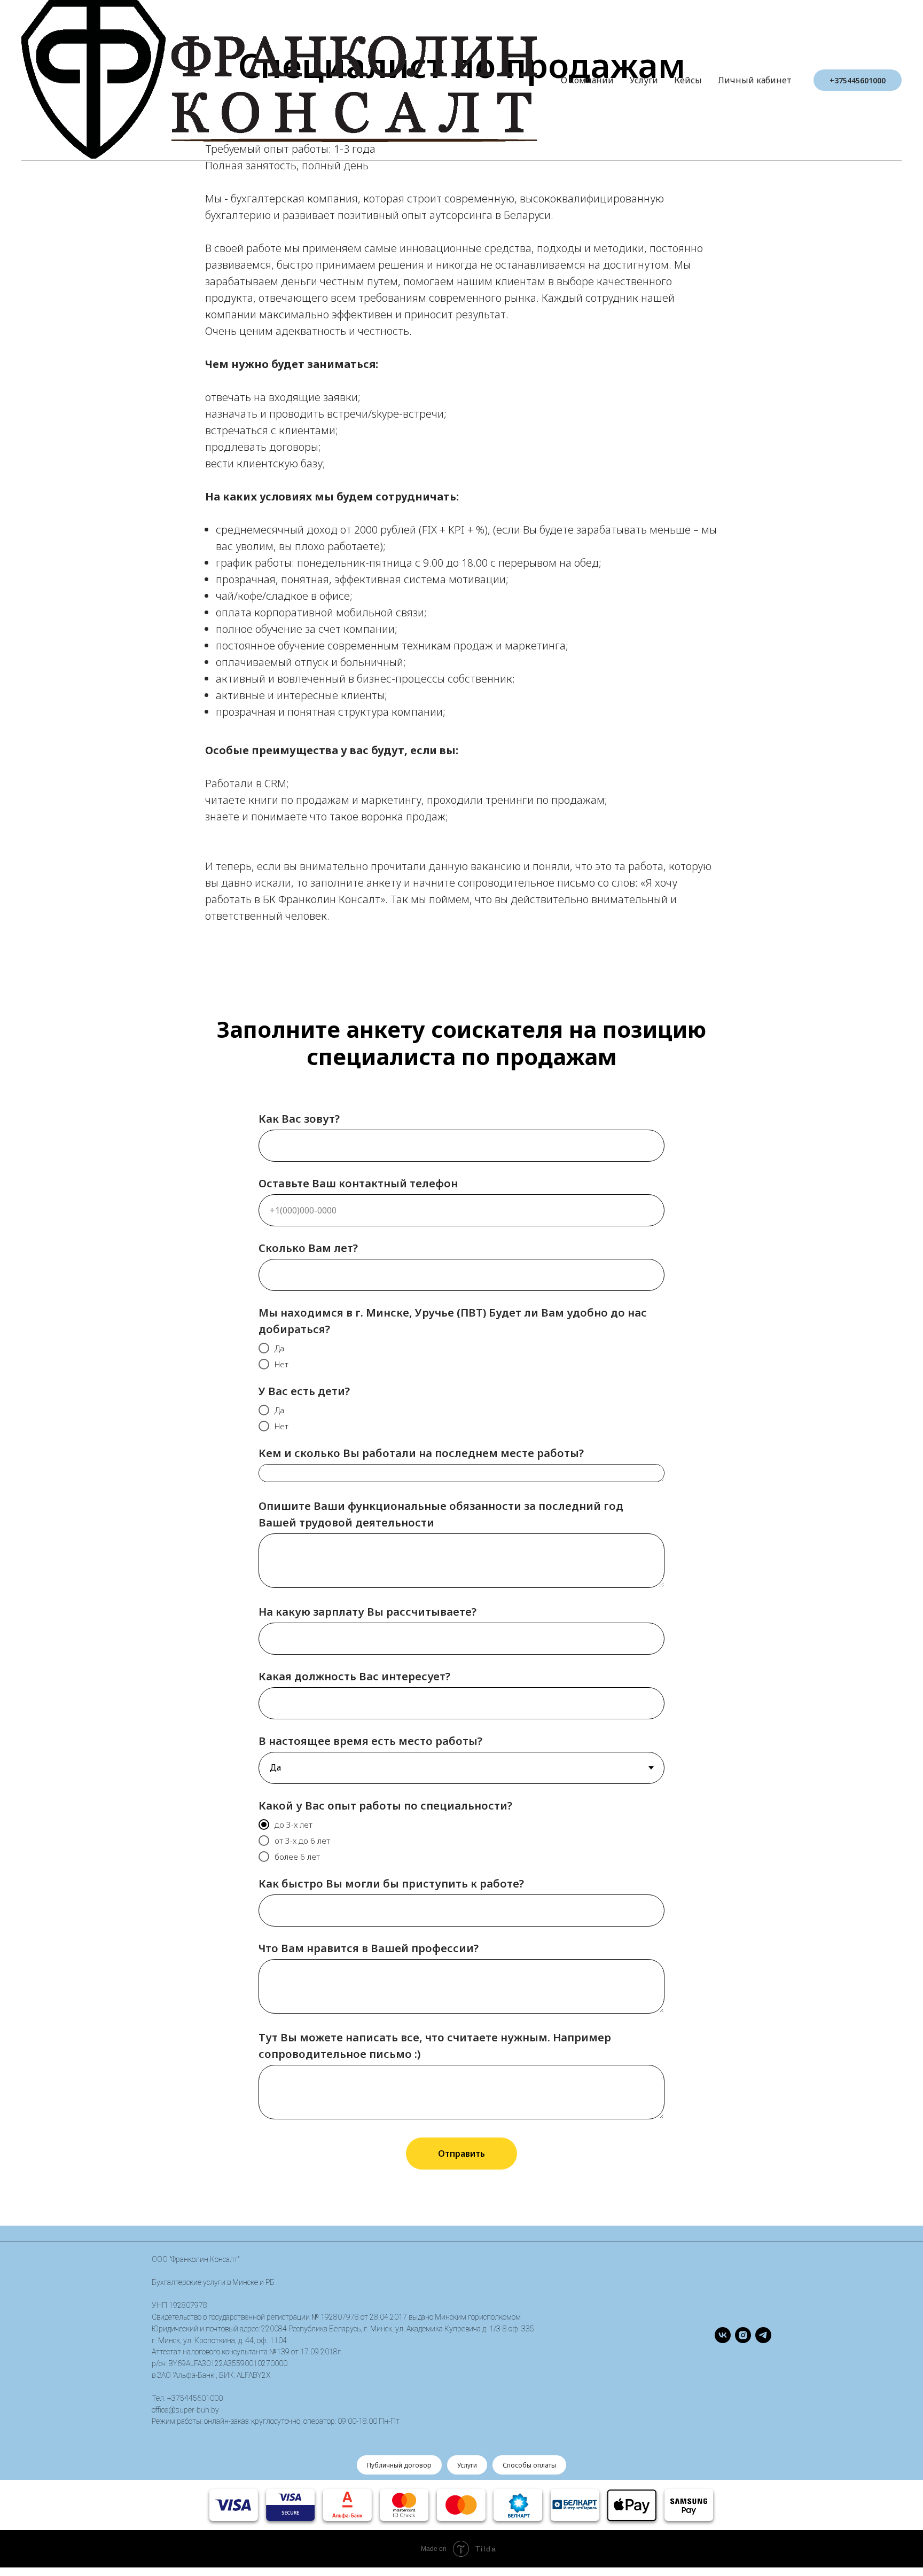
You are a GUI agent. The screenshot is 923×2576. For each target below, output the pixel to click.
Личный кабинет (755, 80)
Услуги (467, 2465)
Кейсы (688, 80)
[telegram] (763, 2335)
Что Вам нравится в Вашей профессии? (369, 1948)
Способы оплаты (529, 2465)
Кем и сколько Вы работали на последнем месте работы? (421, 1453)
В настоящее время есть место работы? (370, 1741)
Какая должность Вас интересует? (354, 1676)
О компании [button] (587, 80)
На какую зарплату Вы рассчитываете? (367, 1612)
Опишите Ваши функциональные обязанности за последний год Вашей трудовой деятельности (441, 1514)
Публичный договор (399, 2465)
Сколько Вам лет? (308, 1248)
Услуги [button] (644, 80)
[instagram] (743, 2335)
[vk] (723, 2335)
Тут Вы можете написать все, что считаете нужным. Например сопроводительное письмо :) (435, 2046)
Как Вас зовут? (299, 1119)
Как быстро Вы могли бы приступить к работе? (391, 1884)
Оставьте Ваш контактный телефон (358, 1183)
